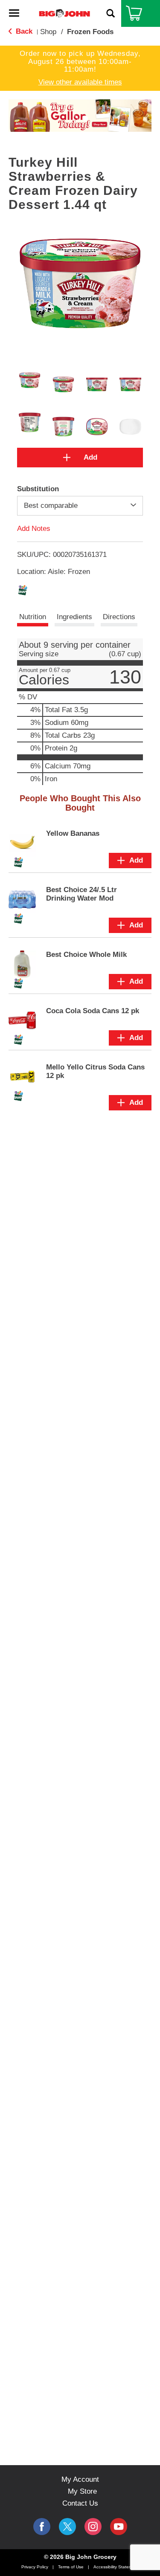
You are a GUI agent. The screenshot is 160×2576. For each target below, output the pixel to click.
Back (23, 31)
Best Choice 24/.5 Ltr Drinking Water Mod (81, 894)
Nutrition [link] (33, 617)
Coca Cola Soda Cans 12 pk (93, 1011)
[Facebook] (42, 2527)
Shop (48, 32)
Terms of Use (71, 2567)
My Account (80, 2479)
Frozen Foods (90, 32)
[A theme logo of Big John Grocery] (64, 13)
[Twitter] (67, 2527)
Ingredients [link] (74, 617)
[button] (75, 118)
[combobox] (80, 506)
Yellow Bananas (73, 833)
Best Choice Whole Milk (86, 955)
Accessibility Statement (116, 2567)
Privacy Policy (35, 2567)
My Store (82, 2491)
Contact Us (80, 2503)
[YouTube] (93, 2527)
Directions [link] (119, 617)
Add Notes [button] (34, 529)
